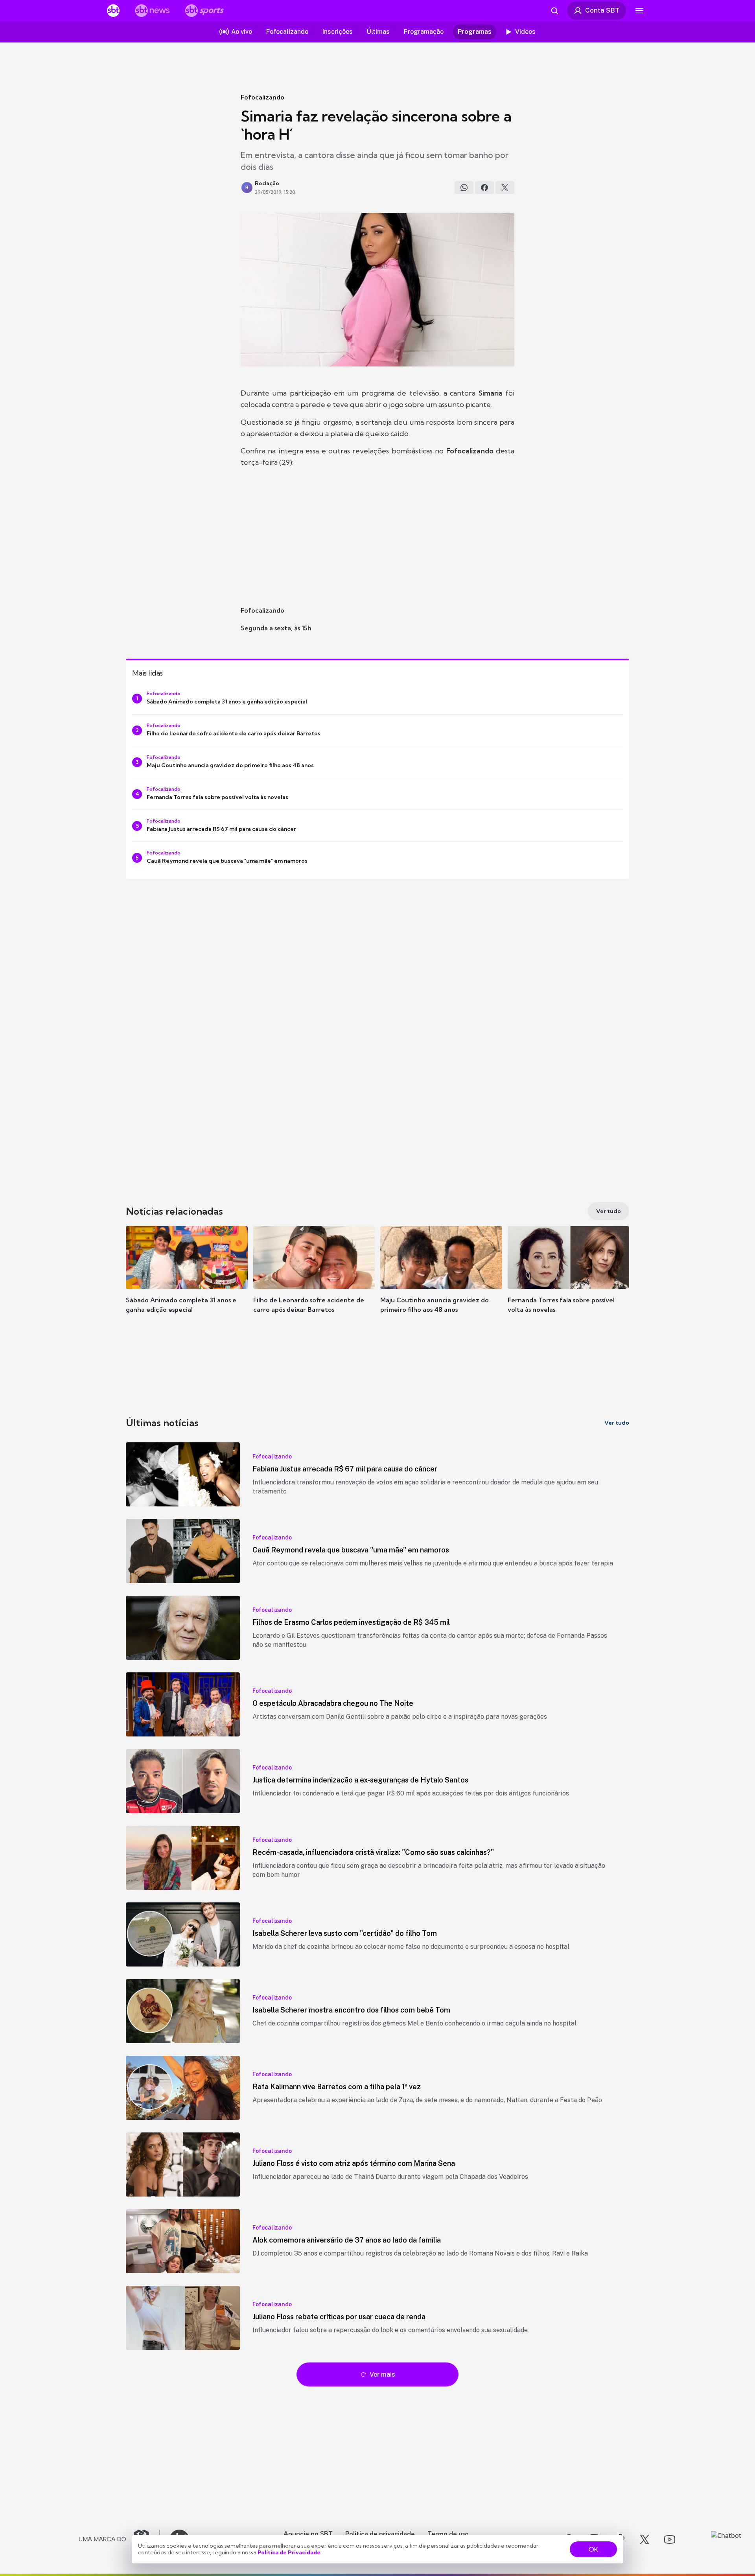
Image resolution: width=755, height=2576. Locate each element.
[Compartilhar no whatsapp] (464, 188)
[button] (187, 1281)
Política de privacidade (380, 2534)
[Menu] (639, 11)
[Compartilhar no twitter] (505, 188)
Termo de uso (448, 2534)
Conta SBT (602, 10)
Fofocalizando (262, 97)
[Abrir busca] (554, 11)
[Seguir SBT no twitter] (645, 2539)
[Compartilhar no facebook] (484, 188)
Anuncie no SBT (308, 2534)
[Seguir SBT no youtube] (670, 2539)
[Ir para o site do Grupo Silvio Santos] (120, 2539)
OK (593, 2549)
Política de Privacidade (289, 2552)
